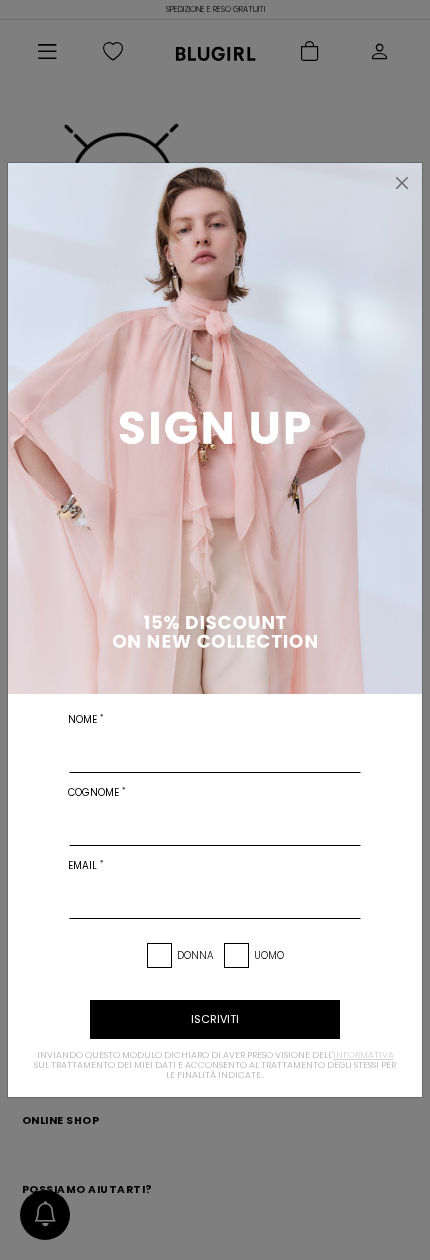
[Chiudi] (402, 183)
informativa (363, 1055)
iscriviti (215, 1019)
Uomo (269, 955)
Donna (195, 955)
